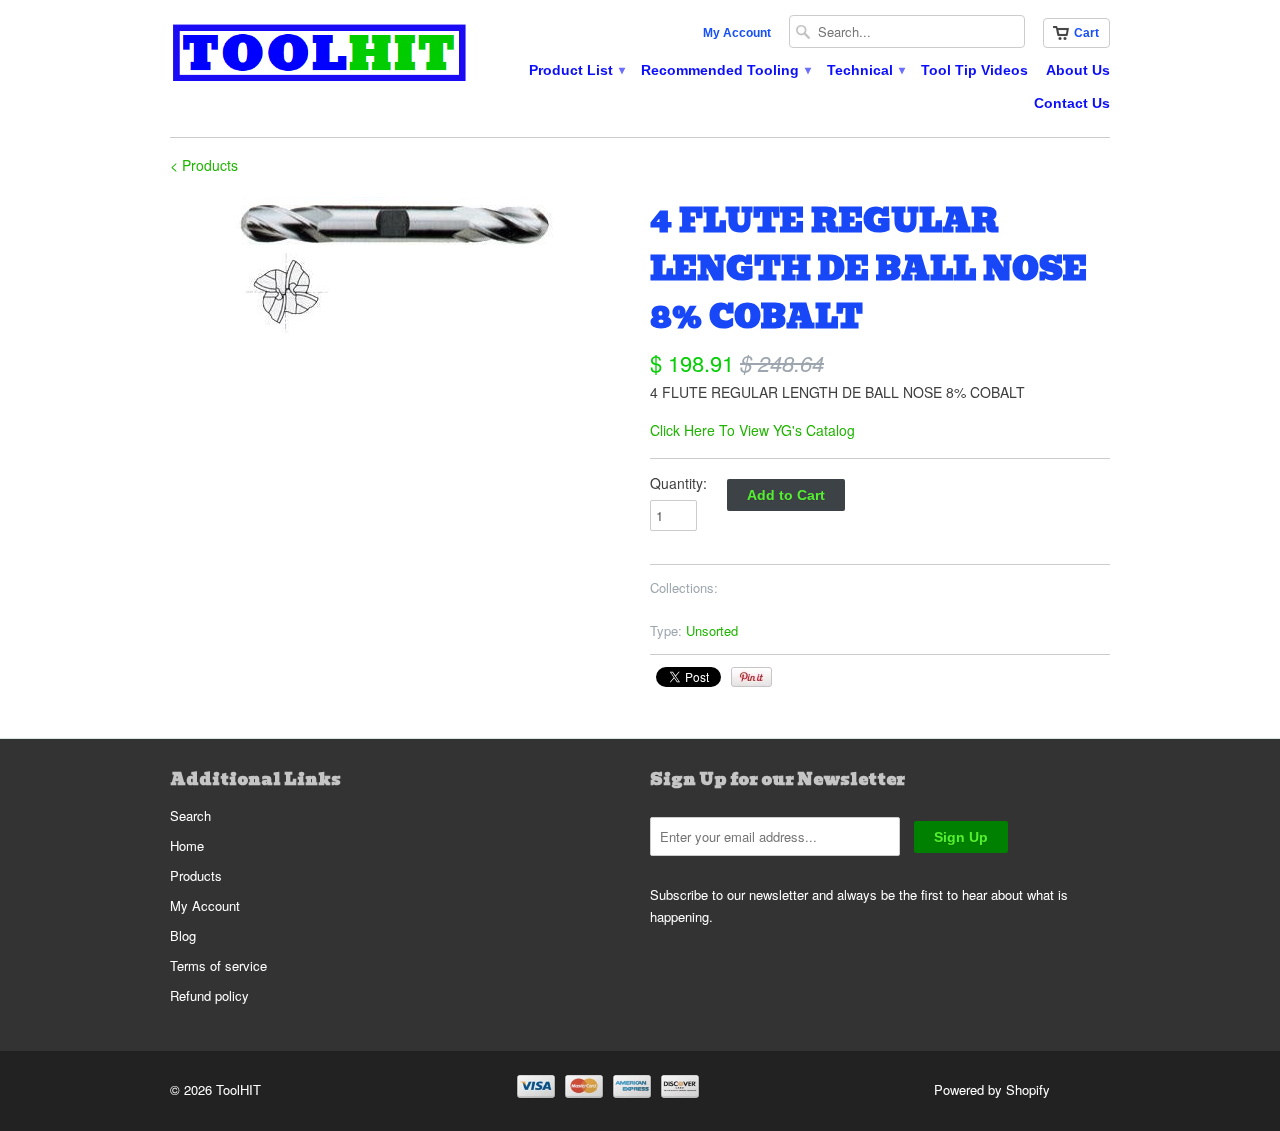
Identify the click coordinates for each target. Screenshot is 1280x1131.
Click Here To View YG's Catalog (752, 430)
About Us (1078, 70)
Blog (183, 935)
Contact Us (1072, 103)
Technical (865, 70)
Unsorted (712, 630)
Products (196, 875)
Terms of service (218, 965)
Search (190, 815)
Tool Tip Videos (974, 70)
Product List (576, 70)
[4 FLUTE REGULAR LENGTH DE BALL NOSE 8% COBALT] (400, 265)
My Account (737, 33)
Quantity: (678, 483)
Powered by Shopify (992, 1089)
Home (187, 845)
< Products (204, 165)
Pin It (751, 677)
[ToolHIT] (320, 55)
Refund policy (209, 995)
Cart (1086, 33)
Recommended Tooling (725, 70)
